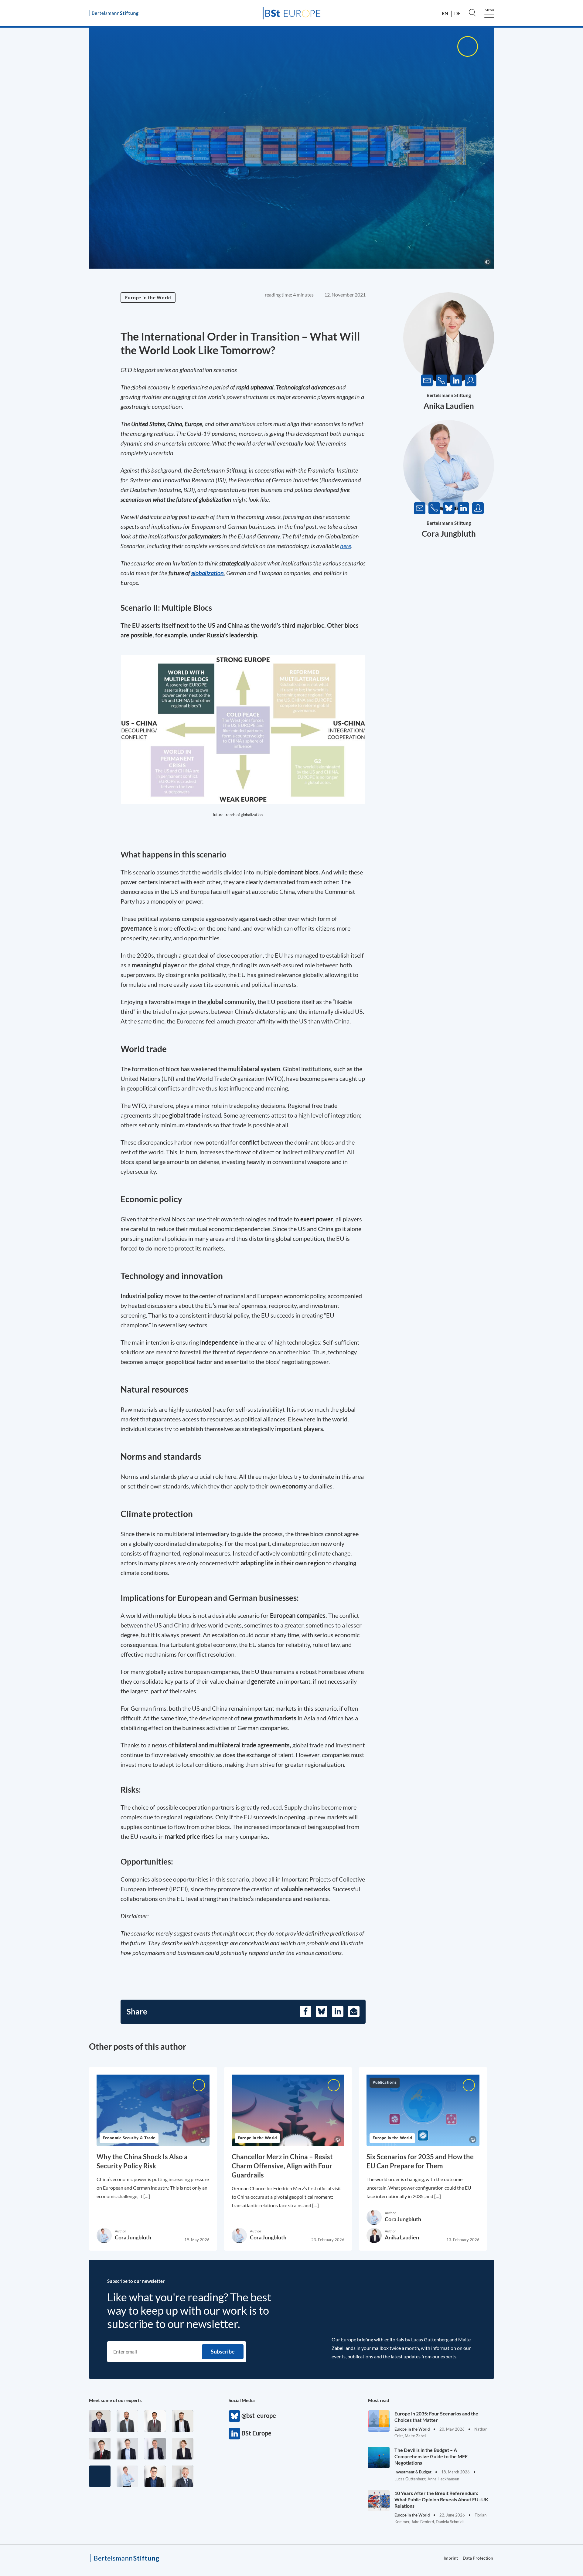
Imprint (451, 2558)
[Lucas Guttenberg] (127, 2421)
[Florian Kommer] (127, 2449)
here (346, 546)
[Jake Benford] (183, 2421)
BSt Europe (234, 2434)
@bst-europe (234, 2416)
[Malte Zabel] (155, 2449)
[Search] (472, 12)
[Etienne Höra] (100, 2421)
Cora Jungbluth (449, 534)
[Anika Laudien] (183, 2449)
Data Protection (478, 2558)
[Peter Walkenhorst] (100, 2449)
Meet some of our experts (115, 2400)
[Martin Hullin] (155, 2421)
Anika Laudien (449, 406)
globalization (208, 573)
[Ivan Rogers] (100, 2476)
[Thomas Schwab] (155, 2476)
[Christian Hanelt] (183, 2476)
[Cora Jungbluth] (127, 2476)
